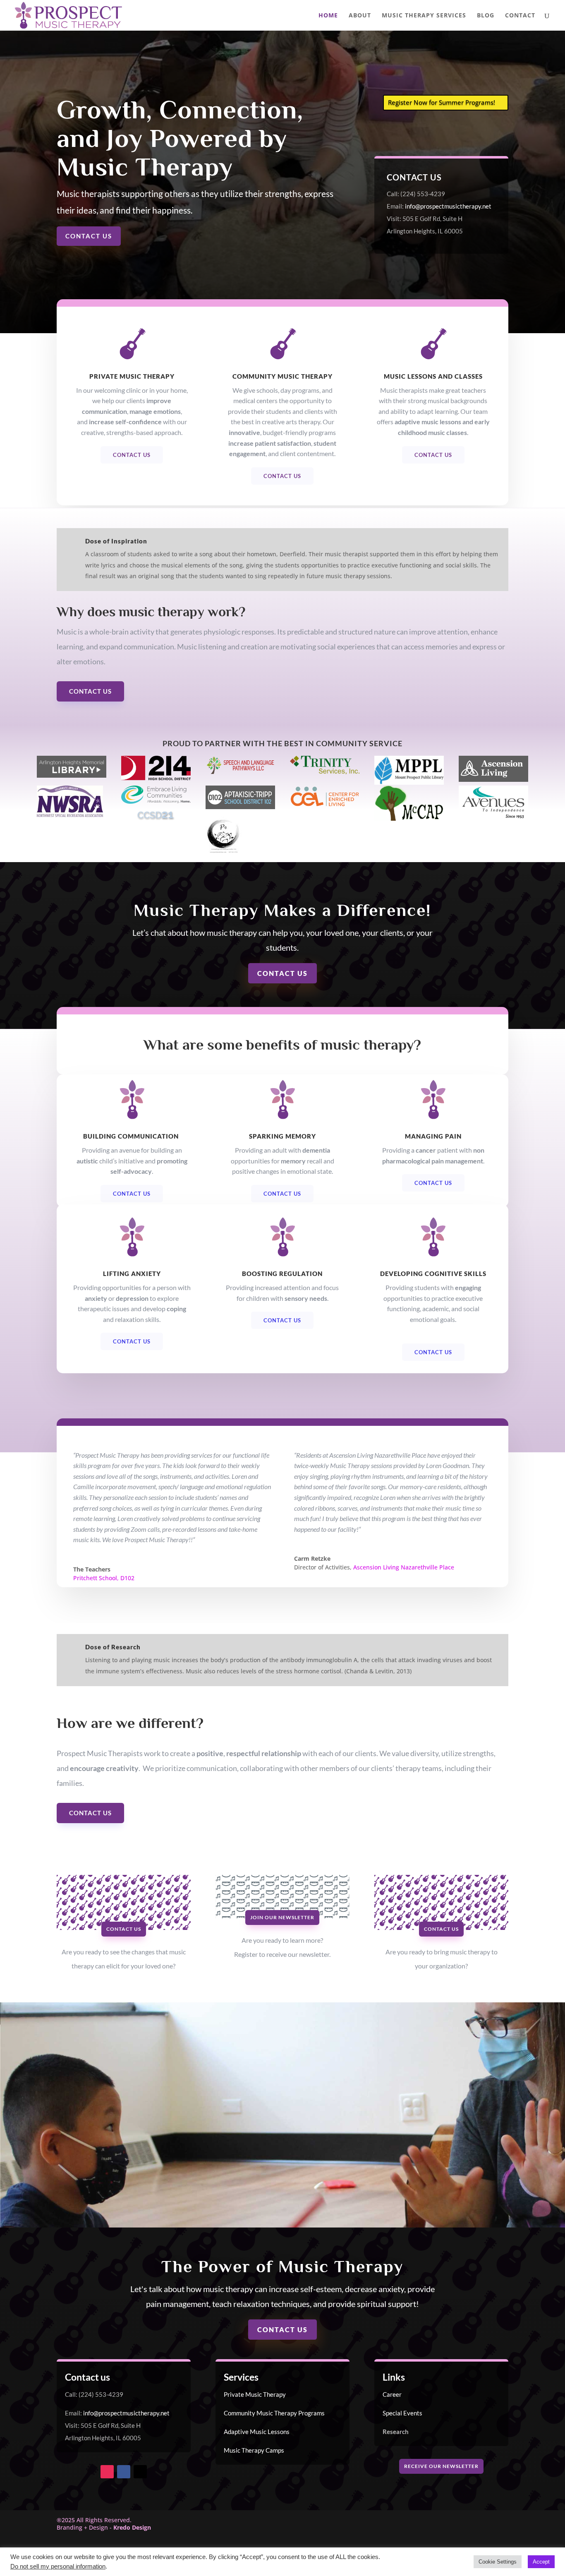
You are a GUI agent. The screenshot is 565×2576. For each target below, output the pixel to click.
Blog (486, 16)
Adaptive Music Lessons (257, 2432)
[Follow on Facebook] (124, 2472)
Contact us (89, 236)
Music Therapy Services (424, 16)
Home (328, 16)
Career (392, 2394)
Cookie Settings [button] (498, 2562)
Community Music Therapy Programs (274, 2413)
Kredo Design (132, 2527)
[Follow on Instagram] (107, 2472)
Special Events (402, 2413)
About (360, 16)
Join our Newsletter (282, 1917)
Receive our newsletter (441, 2466)
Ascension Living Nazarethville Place (404, 1567)
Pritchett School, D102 (104, 1578)
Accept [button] (541, 2562)
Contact (520, 16)
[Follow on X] (140, 2472)
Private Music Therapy (255, 2394)
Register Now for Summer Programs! (442, 102)
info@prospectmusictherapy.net (448, 206)
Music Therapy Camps (254, 2450)
